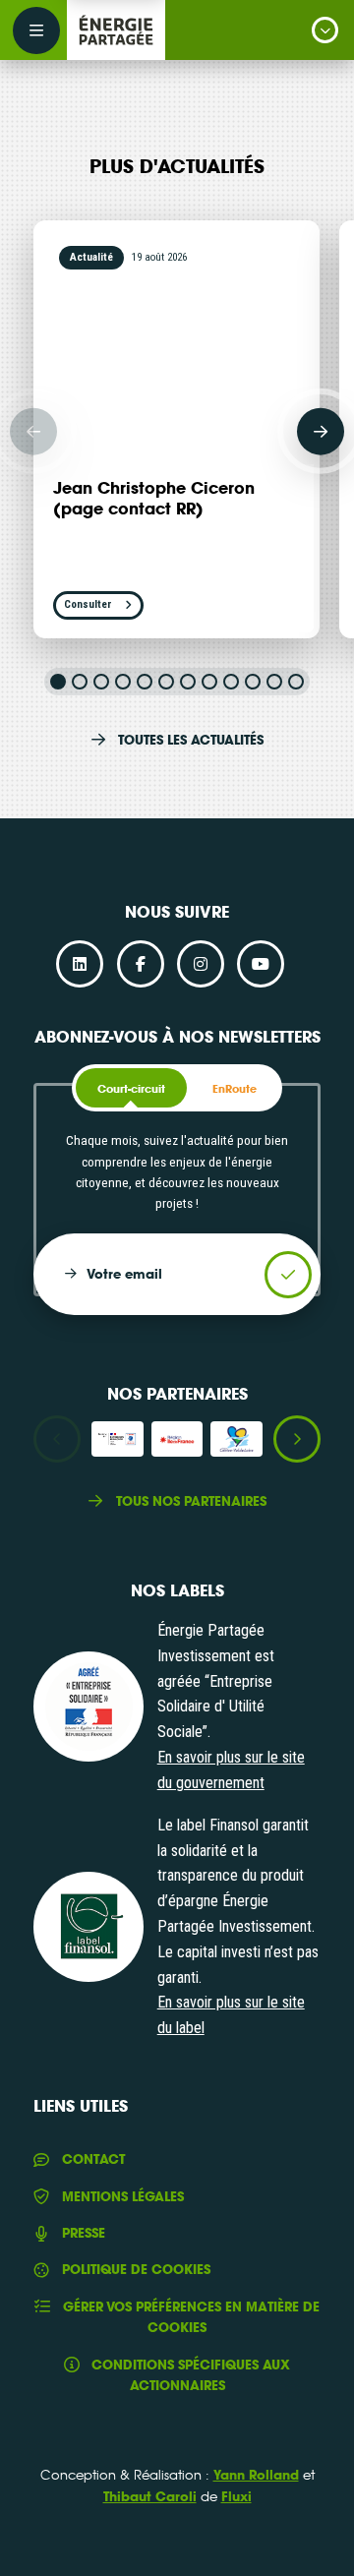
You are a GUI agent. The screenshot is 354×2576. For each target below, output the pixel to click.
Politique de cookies (136, 2269)
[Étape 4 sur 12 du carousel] (123, 682)
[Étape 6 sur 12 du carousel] (166, 682)
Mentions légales (122, 2196)
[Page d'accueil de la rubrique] (189, 30)
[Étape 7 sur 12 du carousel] (188, 682)
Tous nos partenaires (191, 1501)
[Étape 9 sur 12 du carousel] (231, 682)
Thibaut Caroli (150, 2496)
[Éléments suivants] (321, 431)
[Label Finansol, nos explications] (88, 1927)
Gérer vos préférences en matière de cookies (191, 2317)
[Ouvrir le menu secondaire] (36, 30)
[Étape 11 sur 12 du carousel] (274, 682)
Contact (93, 2159)
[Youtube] (261, 964)
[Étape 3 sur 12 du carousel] (101, 682)
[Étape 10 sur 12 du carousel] (253, 682)
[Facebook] (141, 964)
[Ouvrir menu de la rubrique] (325, 30)
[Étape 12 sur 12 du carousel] (296, 682)
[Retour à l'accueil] (116, 30)
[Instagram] (201, 964)
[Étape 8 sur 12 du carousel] (209, 682)
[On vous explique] (88, 1707)
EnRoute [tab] (235, 1089)
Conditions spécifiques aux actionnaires (191, 2375)
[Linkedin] (80, 964)
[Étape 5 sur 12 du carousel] (145, 682)
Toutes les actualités (191, 740)
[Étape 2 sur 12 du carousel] (80, 682)
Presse (83, 2233)
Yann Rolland (256, 2475)
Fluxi (236, 2496)
